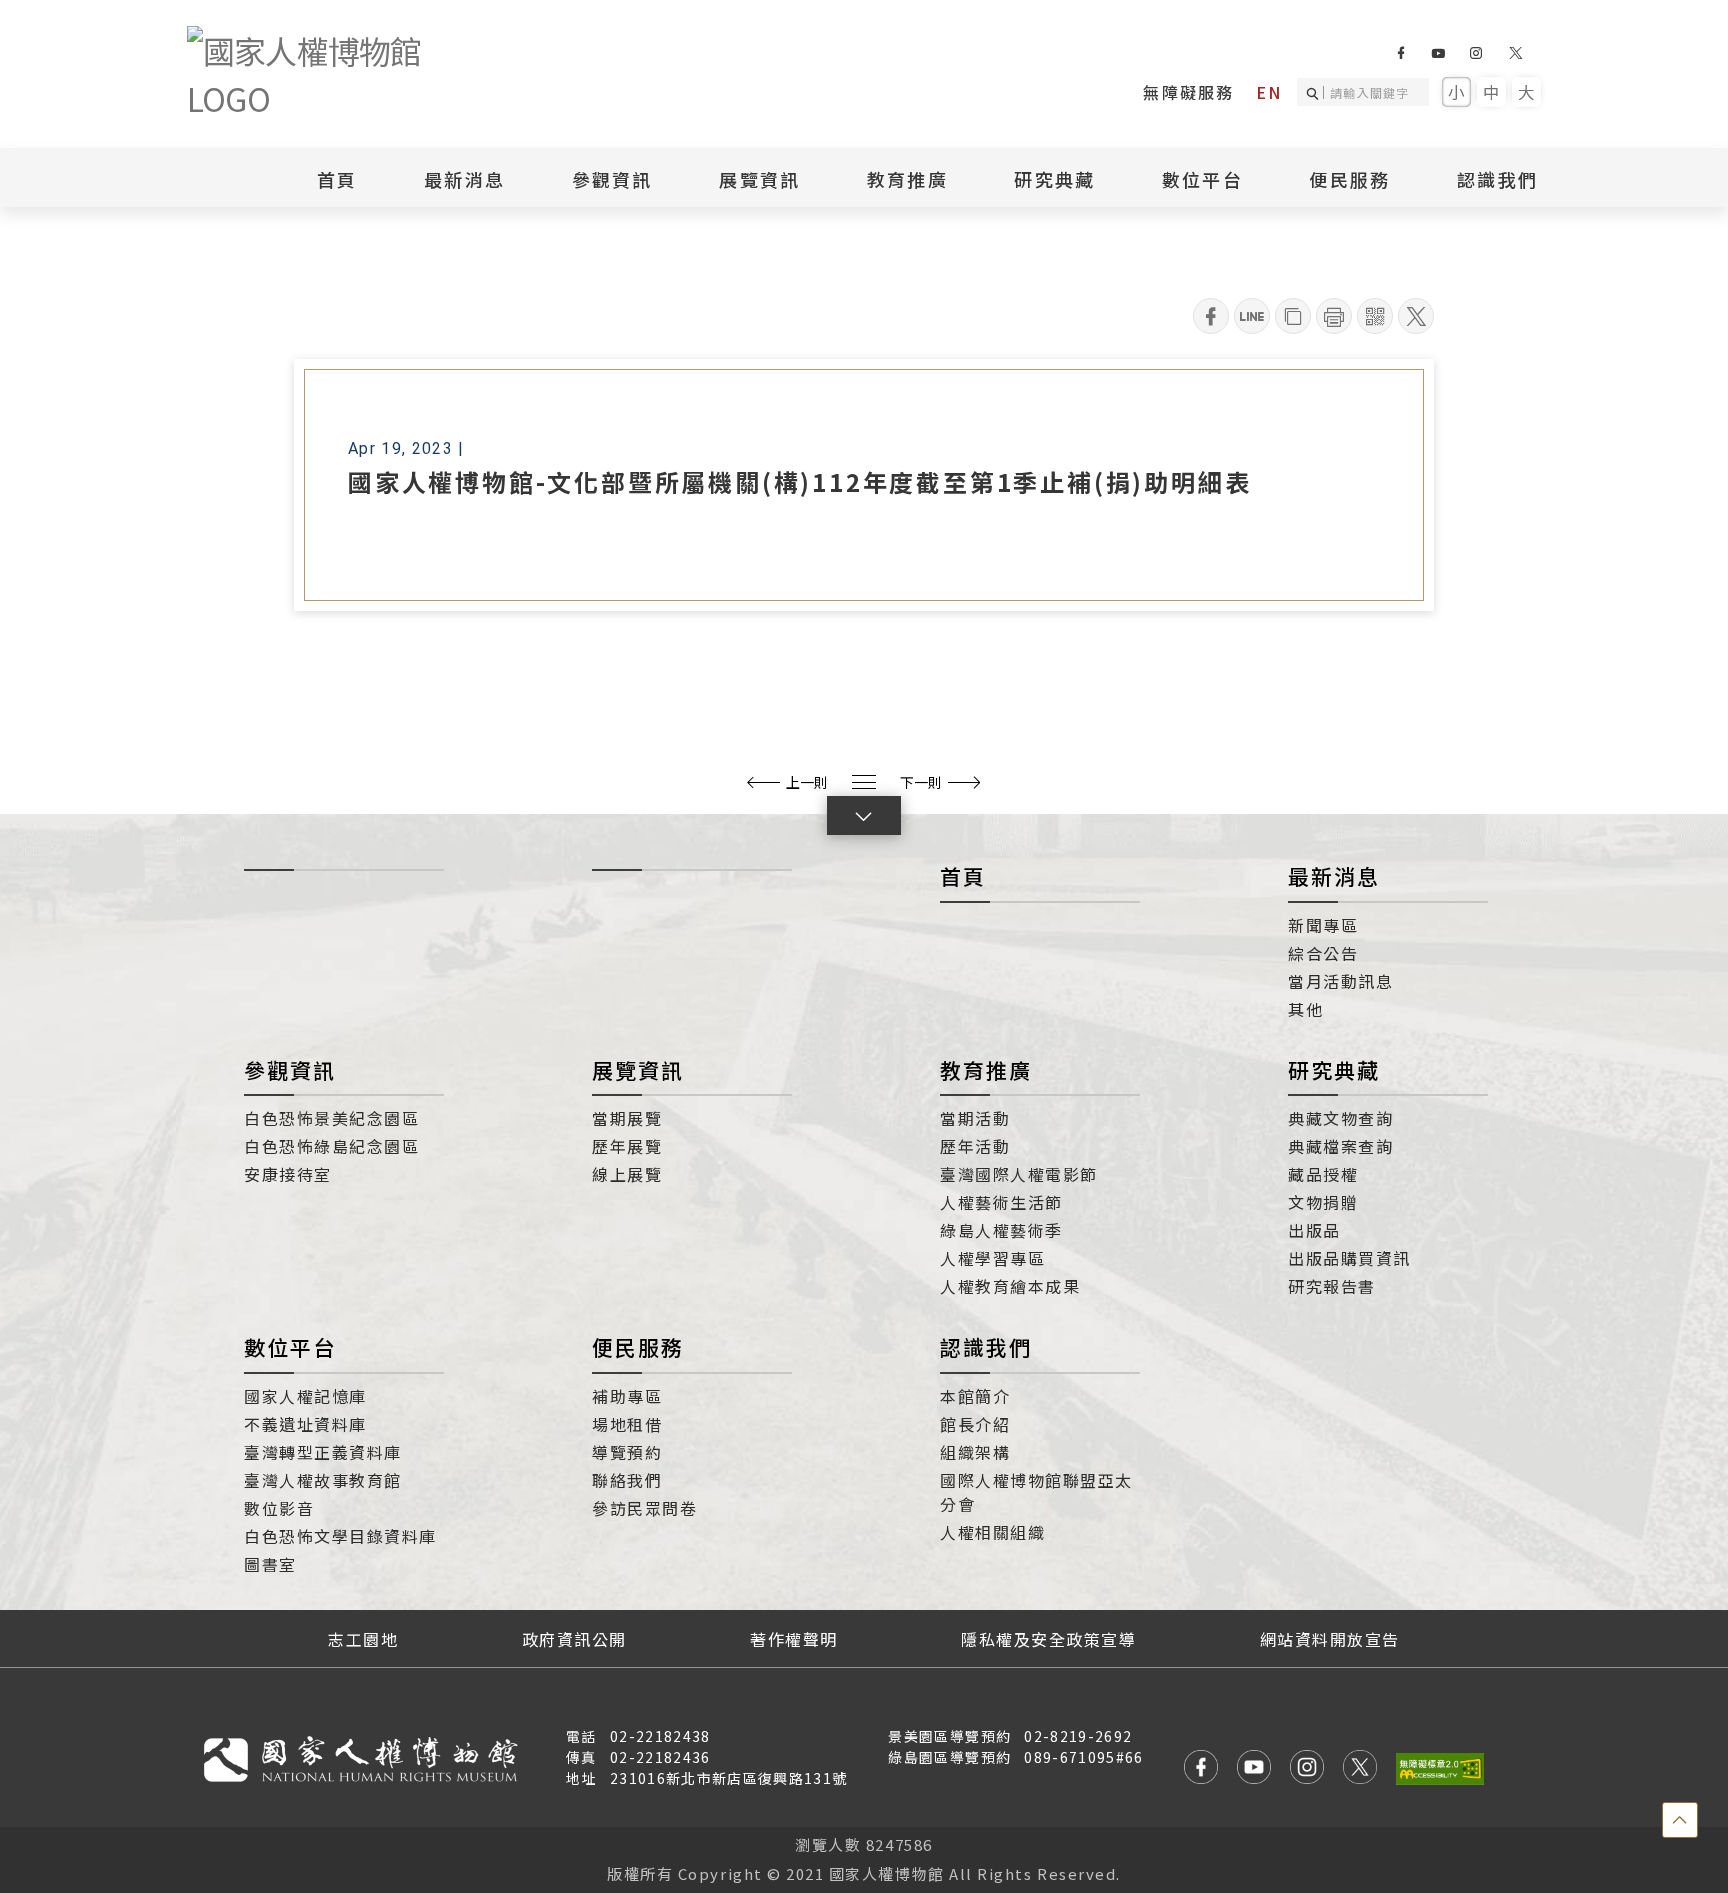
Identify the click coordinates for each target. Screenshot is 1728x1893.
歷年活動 (975, 1146)
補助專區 (627, 1396)
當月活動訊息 (1340, 981)
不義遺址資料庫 (305, 1424)
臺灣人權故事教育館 (323, 1480)
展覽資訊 (638, 1070)
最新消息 (464, 179)
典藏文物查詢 (1340, 1118)
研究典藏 (1334, 1070)
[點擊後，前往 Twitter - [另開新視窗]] (1360, 1769)
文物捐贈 (1323, 1202)
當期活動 (975, 1118)
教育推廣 (986, 1070)
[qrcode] (1375, 316)
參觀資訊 (290, 1070)
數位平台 (290, 1347)
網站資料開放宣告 (1330, 1639)
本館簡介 (975, 1396)
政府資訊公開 (574, 1639)
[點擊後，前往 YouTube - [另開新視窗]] (1254, 1769)
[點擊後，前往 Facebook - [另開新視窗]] (1201, 1769)
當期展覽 (627, 1118)
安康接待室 (288, 1174)
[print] (1334, 316)
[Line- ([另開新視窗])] (1252, 316)
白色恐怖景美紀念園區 (331, 1118)
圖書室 (270, 1564)
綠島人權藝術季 (1001, 1230)
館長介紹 (975, 1424)
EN (1269, 92)
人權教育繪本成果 (1010, 1286)
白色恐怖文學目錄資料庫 (340, 1536)
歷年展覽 (627, 1146)
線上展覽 (627, 1174)
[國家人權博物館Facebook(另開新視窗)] (1400, 53)
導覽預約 (627, 1452)
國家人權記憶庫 (305, 1396)
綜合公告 (1323, 953)
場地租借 (627, 1424)
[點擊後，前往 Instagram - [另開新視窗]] (1307, 1769)
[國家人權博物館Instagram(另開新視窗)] (1475, 53)
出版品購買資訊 (1349, 1258)
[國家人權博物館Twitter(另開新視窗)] (1516, 53)
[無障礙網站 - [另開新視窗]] (1440, 1768)
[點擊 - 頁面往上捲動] (1680, 1820)
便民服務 (638, 1347)
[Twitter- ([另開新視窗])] (1416, 316)
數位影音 (279, 1508)
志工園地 (363, 1639)
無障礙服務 (1188, 92)
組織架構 (975, 1452)
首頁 (337, 179)
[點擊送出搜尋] (1315, 92)
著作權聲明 (794, 1639)
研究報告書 (1332, 1286)
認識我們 (986, 1347)
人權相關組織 (992, 1532)
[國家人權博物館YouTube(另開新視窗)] (1437, 53)
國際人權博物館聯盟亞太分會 (1036, 1492)
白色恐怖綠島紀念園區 (331, 1146)
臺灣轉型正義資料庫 (323, 1452)
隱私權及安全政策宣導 (1048, 1639)
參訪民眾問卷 (644, 1508)
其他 (1305, 1009)
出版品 (1314, 1230)
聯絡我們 (627, 1480)
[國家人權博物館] (337, 74)
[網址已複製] (1293, 316)
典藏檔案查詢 (1340, 1146)
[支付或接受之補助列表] (864, 782)
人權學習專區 (992, 1258)
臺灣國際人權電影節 (1019, 1174)
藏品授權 (1323, 1174)
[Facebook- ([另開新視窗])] (1211, 316)
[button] (864, 815)
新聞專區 (1323, 925)
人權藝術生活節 (1001, 1202)
